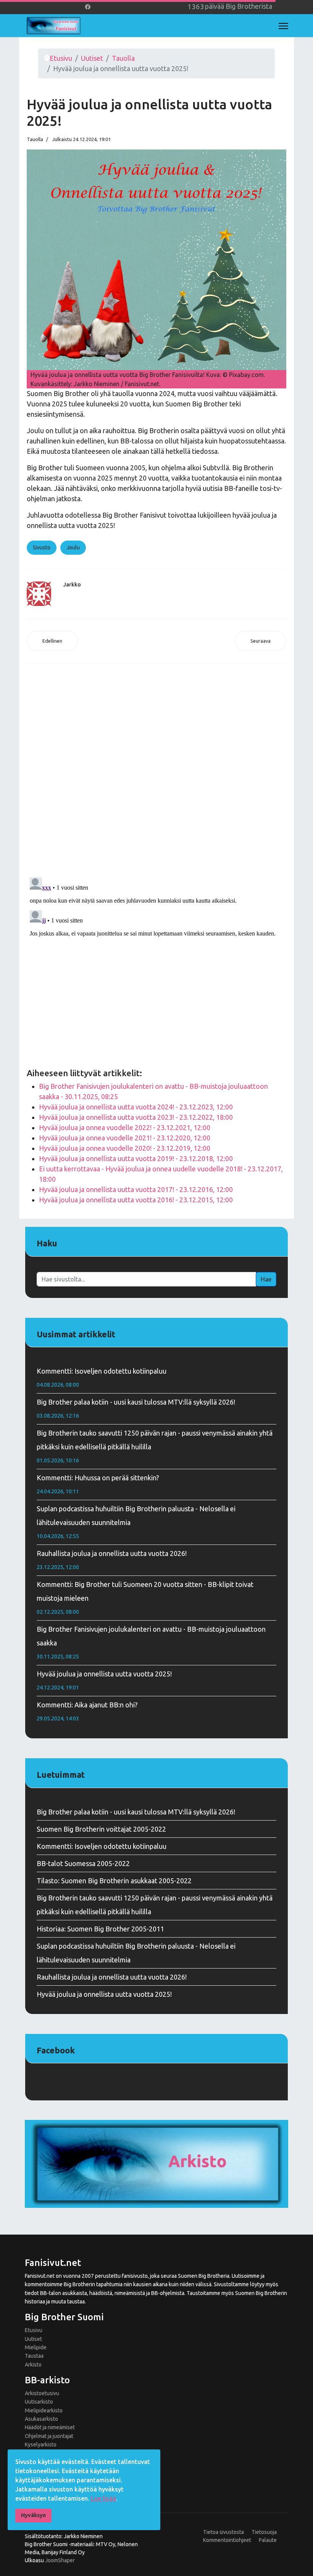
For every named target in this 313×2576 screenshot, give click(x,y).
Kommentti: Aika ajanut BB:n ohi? (87, 1711)
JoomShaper (60, 2560)
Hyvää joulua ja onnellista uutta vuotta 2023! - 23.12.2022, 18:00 (136, 1117)
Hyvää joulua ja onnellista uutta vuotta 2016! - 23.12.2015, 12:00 (136, 1200)
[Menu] (283, 26)
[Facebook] (88, 7)
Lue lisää (103, 2498)
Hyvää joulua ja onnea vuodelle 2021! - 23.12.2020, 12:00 (125, 1138)
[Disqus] (156, 772)
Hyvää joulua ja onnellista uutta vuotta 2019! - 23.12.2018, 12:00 (136, 1158)
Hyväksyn (33, 2515)
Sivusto (42, 547)
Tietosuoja (264, 2532)
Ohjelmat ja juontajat (49, 2436)
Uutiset (33, 2339)
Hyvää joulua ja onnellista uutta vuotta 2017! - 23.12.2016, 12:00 (136, 1189)
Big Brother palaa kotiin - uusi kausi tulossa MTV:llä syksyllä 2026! (136, 1408)
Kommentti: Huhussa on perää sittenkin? (98, 1484)
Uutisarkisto (39, 2402)
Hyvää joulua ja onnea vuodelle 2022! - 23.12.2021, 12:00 (125, 1127)
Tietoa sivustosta (223, 2532)
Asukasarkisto (41, 2419)
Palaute (268, 2540)
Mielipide (36, 2347)
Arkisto (33, 2365)
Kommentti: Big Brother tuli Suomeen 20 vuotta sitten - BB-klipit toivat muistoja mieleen (145, 1598)
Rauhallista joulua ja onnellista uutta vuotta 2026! (112, 1560)
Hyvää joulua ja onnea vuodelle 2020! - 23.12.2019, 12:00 (125, 1148)
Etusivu (34, 2330)
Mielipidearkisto (44, 2410)
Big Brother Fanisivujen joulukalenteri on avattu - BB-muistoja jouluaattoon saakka (151, 1642)
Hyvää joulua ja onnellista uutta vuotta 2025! (104, 1680)
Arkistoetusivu (42, 2393)
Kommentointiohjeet (227, 2540)
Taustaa (34, 2356)
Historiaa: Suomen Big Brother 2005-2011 (100, 1929)
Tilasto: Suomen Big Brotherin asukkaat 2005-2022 (114, 1881)
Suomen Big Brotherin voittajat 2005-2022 (101, 1829)
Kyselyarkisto (41, 2444)
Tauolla (35, 139)
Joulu (73, 547)
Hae (266, 1279)
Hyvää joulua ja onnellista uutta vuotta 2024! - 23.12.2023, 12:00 (136, 1107)
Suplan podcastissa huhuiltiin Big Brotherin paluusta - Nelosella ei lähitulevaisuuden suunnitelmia (136, 1522)
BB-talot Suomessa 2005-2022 (83, 1863)
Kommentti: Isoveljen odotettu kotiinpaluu (102, 1377)
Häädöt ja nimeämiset (50, 2427)
